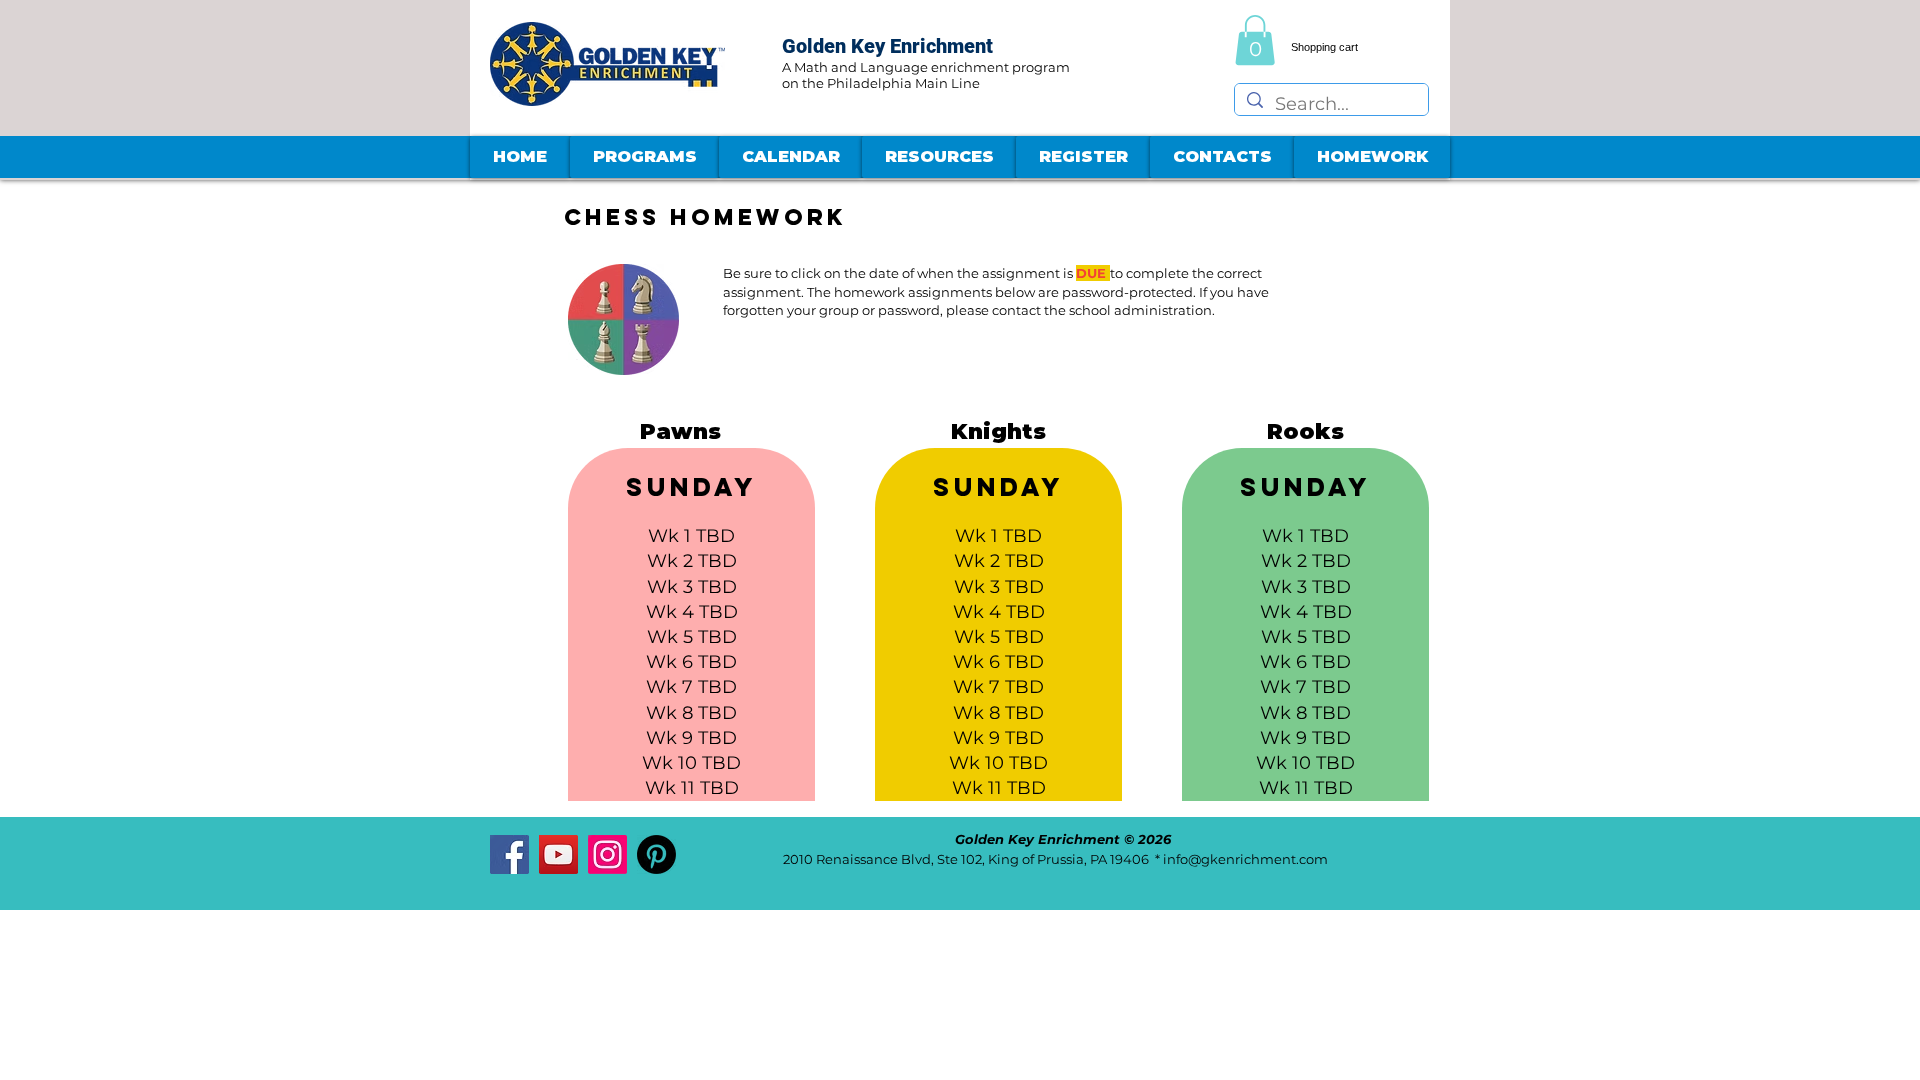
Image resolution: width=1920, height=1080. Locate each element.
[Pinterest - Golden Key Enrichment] (656, 854)
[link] (1255, 40)
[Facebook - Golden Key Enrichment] (509, 854)
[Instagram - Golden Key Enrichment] (607, 854)
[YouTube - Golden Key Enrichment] (558, 854)
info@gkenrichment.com (1245, 859)
